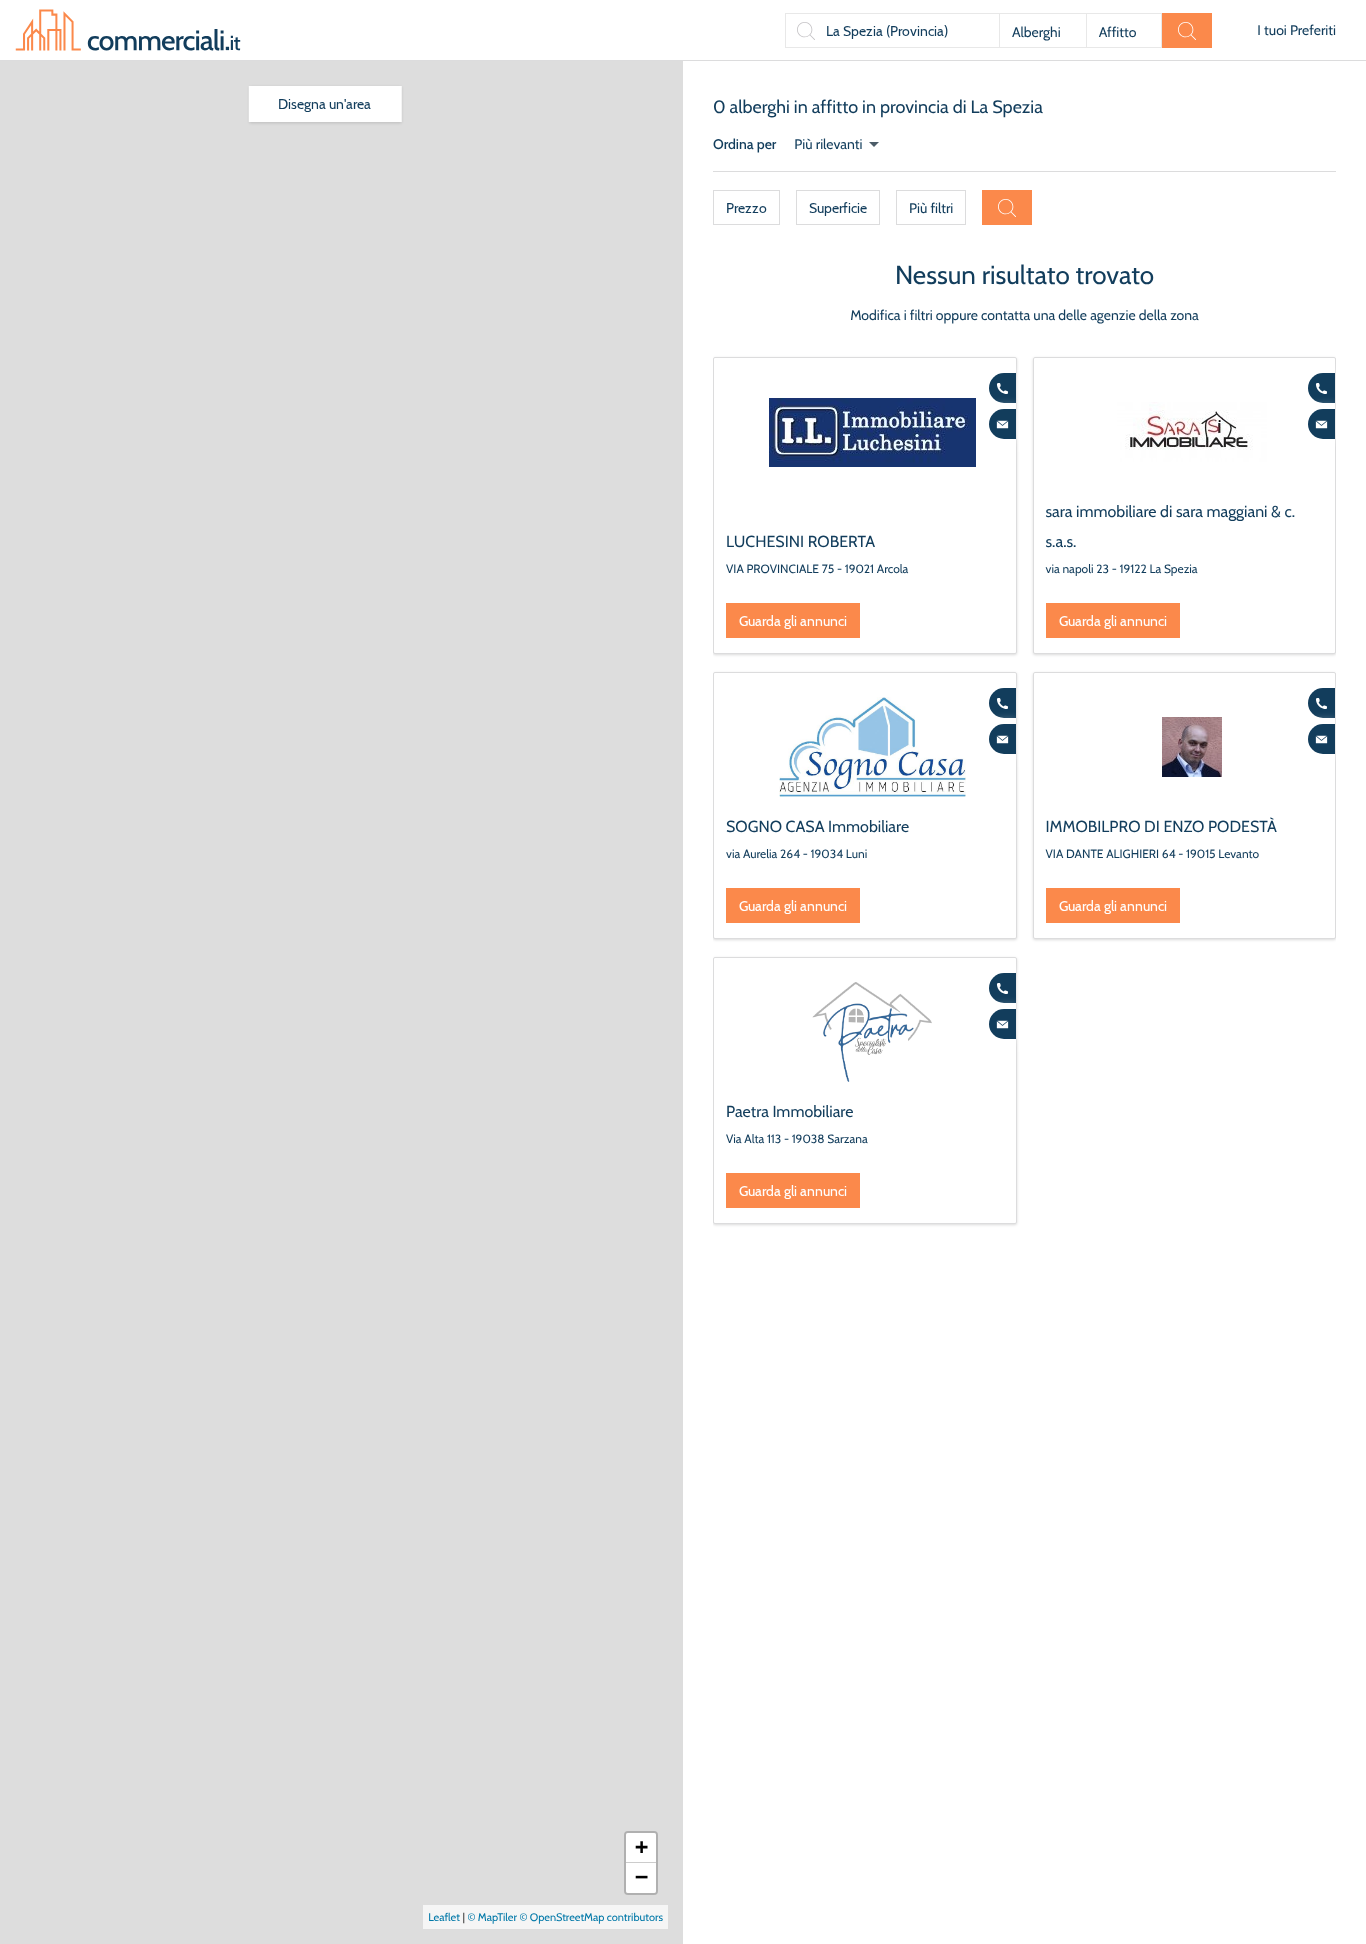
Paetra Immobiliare (789, 1111)
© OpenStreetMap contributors (591, 1917)
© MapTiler (492, 1917)
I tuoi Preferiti (1296, 30)
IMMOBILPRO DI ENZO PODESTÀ (1161, 826)
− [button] (641, 1877)
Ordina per (744, 144)
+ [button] (641, 1847)
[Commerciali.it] (128, 30)
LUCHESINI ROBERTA (800, 541)
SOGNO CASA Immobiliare (817, 826)
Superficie (838, 208)
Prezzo (746, 208)
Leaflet (444, 1917)
